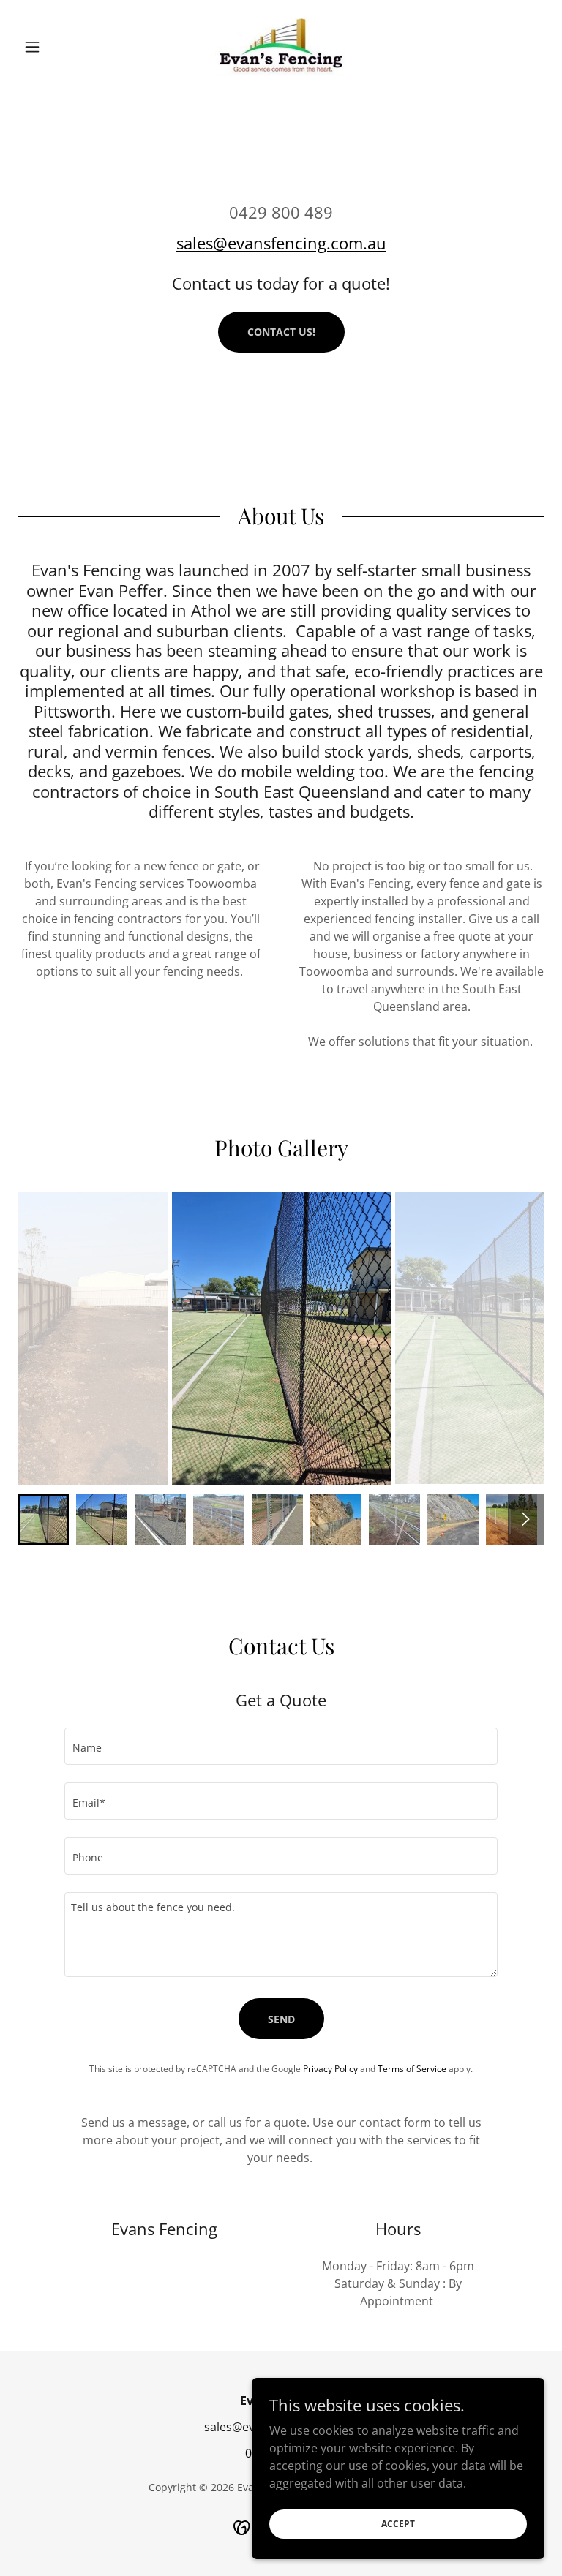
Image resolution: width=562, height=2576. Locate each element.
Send (281, 2019)
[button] (57, 47)
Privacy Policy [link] (330, 2069)
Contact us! (281, 332)
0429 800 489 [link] (281, 212)
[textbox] (281, 1746)
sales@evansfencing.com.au (281, 243)
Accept (398, 2524)
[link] (281, 47)
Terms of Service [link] (412, 2069)
